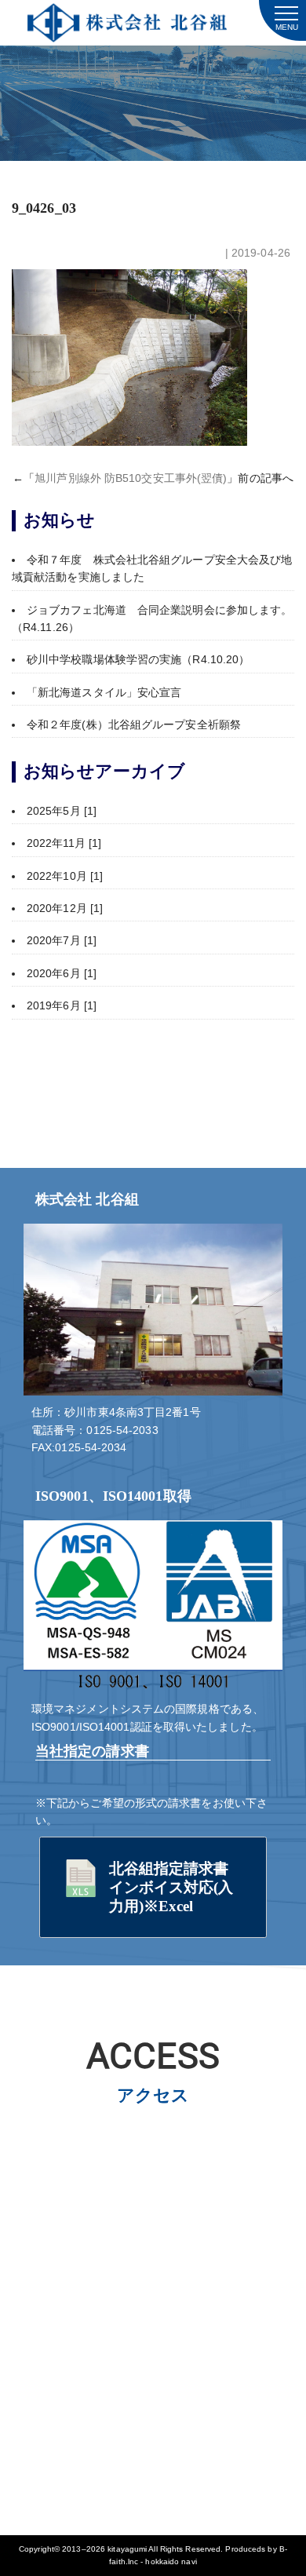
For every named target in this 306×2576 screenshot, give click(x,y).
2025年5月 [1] (62, 811)
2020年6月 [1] (62, 973)
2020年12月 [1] (65, 908)
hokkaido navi (171, 2561)
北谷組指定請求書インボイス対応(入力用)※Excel (171, 1887)
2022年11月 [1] (64, 843)
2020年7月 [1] (62, 940)
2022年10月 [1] (65, 876)
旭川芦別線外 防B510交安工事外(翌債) (131, 478)
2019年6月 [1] (62, 1005)
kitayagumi (127, 2549)
